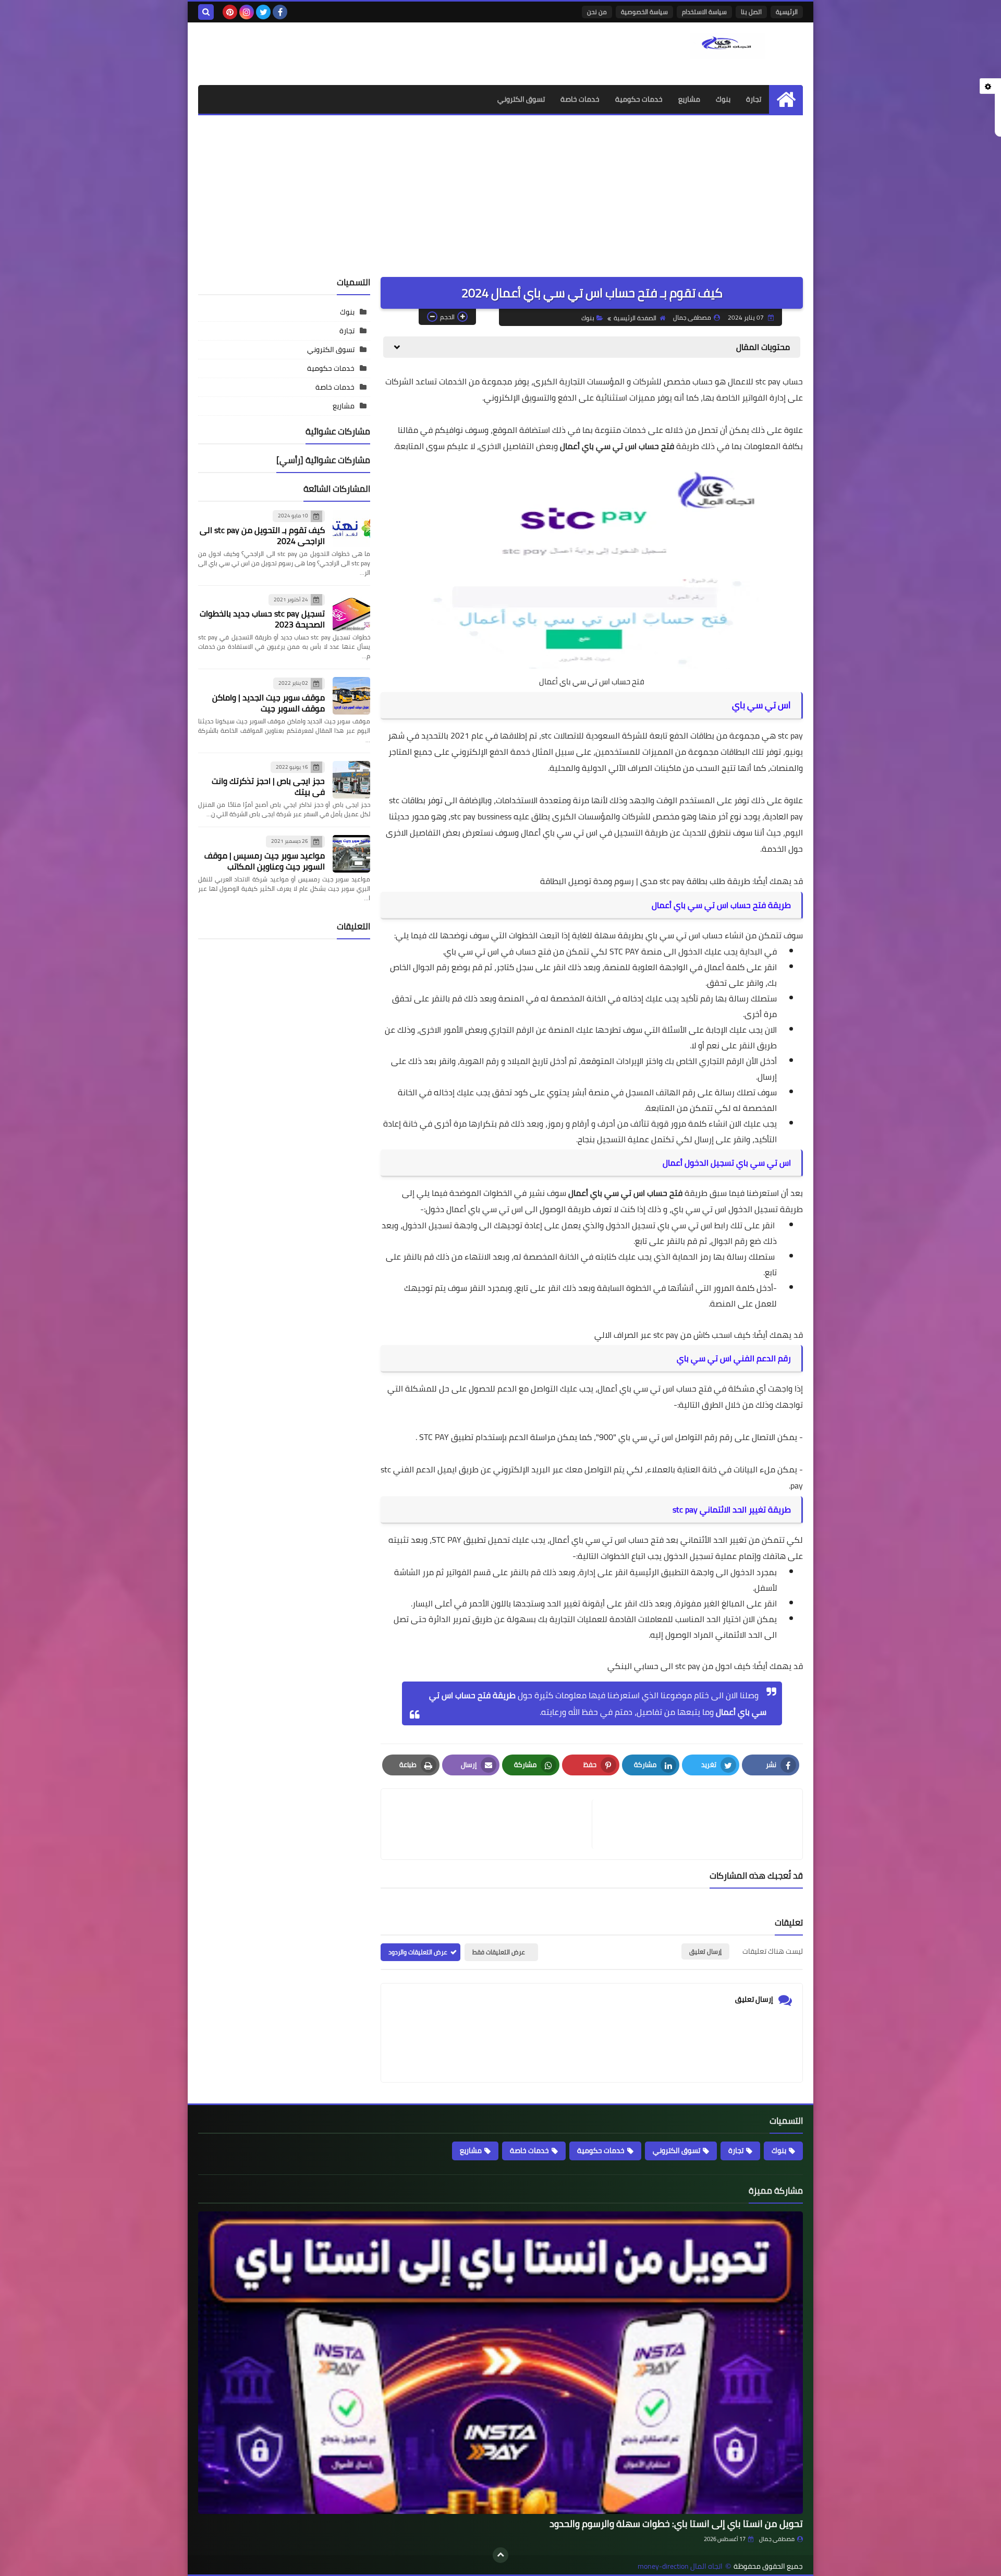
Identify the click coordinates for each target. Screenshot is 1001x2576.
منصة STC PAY (636, 951)
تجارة (754, 99)
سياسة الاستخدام (704, 12)
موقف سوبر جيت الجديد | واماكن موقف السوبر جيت (268, 703)
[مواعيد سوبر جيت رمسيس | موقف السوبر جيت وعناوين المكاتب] (351, 854)
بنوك (723, 99)
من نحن (597, 12)
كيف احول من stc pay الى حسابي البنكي (680, 1666)
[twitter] (263, 12)
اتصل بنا (751, 12)
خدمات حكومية (639, 99)
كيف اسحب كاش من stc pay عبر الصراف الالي (672, 1335)
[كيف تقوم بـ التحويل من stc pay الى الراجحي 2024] (351, 528)
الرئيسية (787, 12)
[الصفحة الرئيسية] (786, 99)
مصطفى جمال (777, 2539)
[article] (492, 1824)
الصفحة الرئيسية (635, 318)
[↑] (500, 2555)
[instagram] (247, 12)
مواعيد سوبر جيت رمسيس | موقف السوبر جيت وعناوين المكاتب (265, 861)
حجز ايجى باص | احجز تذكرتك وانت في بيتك (268, 786)
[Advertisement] (500, 193)
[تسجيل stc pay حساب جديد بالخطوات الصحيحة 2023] (351, 612)
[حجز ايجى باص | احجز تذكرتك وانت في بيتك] (351, 780)
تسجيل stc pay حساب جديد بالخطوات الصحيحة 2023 (262, 619)
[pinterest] (230, 12)
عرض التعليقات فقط (499, 1952)
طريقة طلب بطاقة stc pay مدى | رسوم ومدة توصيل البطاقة (645, 881)
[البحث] (206, 12)
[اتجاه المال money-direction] (727, 46)
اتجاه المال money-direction (680, 2566)
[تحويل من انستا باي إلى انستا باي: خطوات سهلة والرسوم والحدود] (500, 2363)
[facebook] (280, 12)
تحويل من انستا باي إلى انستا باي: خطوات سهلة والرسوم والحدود (676, 2524)
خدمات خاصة (580, 99)
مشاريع (689, 99)
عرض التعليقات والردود (418, 1952)
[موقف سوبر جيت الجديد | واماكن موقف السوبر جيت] (351, 696)
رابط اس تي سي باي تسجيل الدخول (667, 1225)
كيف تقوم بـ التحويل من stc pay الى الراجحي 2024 (262, 535)
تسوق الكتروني (521, 99)
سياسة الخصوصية (644, 12)
